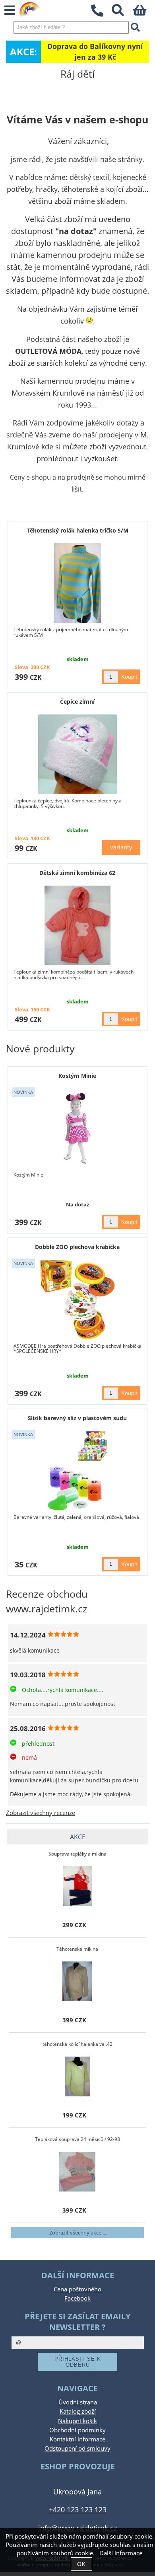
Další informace (121, 2553)
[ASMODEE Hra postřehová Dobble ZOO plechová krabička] (77, 1300)
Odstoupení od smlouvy (77, 2448)
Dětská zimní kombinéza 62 (77, 873)
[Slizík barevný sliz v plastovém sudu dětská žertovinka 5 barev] (78, 1471)
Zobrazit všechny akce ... (78, 2233)
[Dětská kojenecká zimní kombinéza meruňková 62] (77, 925)
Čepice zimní (77, 702)
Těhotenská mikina (77, 1949)
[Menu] (10, 11)
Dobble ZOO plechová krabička (77, 1247)
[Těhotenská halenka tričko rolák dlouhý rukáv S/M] (77, 583)
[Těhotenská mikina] (77, 1981)
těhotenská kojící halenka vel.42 (77, 2044)
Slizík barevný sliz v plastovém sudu (77, 1418)
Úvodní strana (78, 2402)
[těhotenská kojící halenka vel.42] (77, 2076)
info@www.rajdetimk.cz (77, 2528)
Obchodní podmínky (77, 2430)
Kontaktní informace (77, 2439)
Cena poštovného (77, 2289)
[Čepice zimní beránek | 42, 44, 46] (78, 754)
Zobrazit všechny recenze (41, 1813)
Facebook (77, 2298)
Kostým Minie (77, 1076)
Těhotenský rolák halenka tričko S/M (77, 530)
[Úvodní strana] (30, 10)
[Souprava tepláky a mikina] (77, 1886)
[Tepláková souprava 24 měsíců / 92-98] (77, 2172)
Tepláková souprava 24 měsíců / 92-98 (77, 2139)
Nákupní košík (77, 2421)
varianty (121, 847)
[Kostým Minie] (77, 1128)
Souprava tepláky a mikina (77, 1854)
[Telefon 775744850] (101, 17)
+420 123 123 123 (78, 2509)
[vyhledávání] (122, 13)
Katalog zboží (78, 2411)
